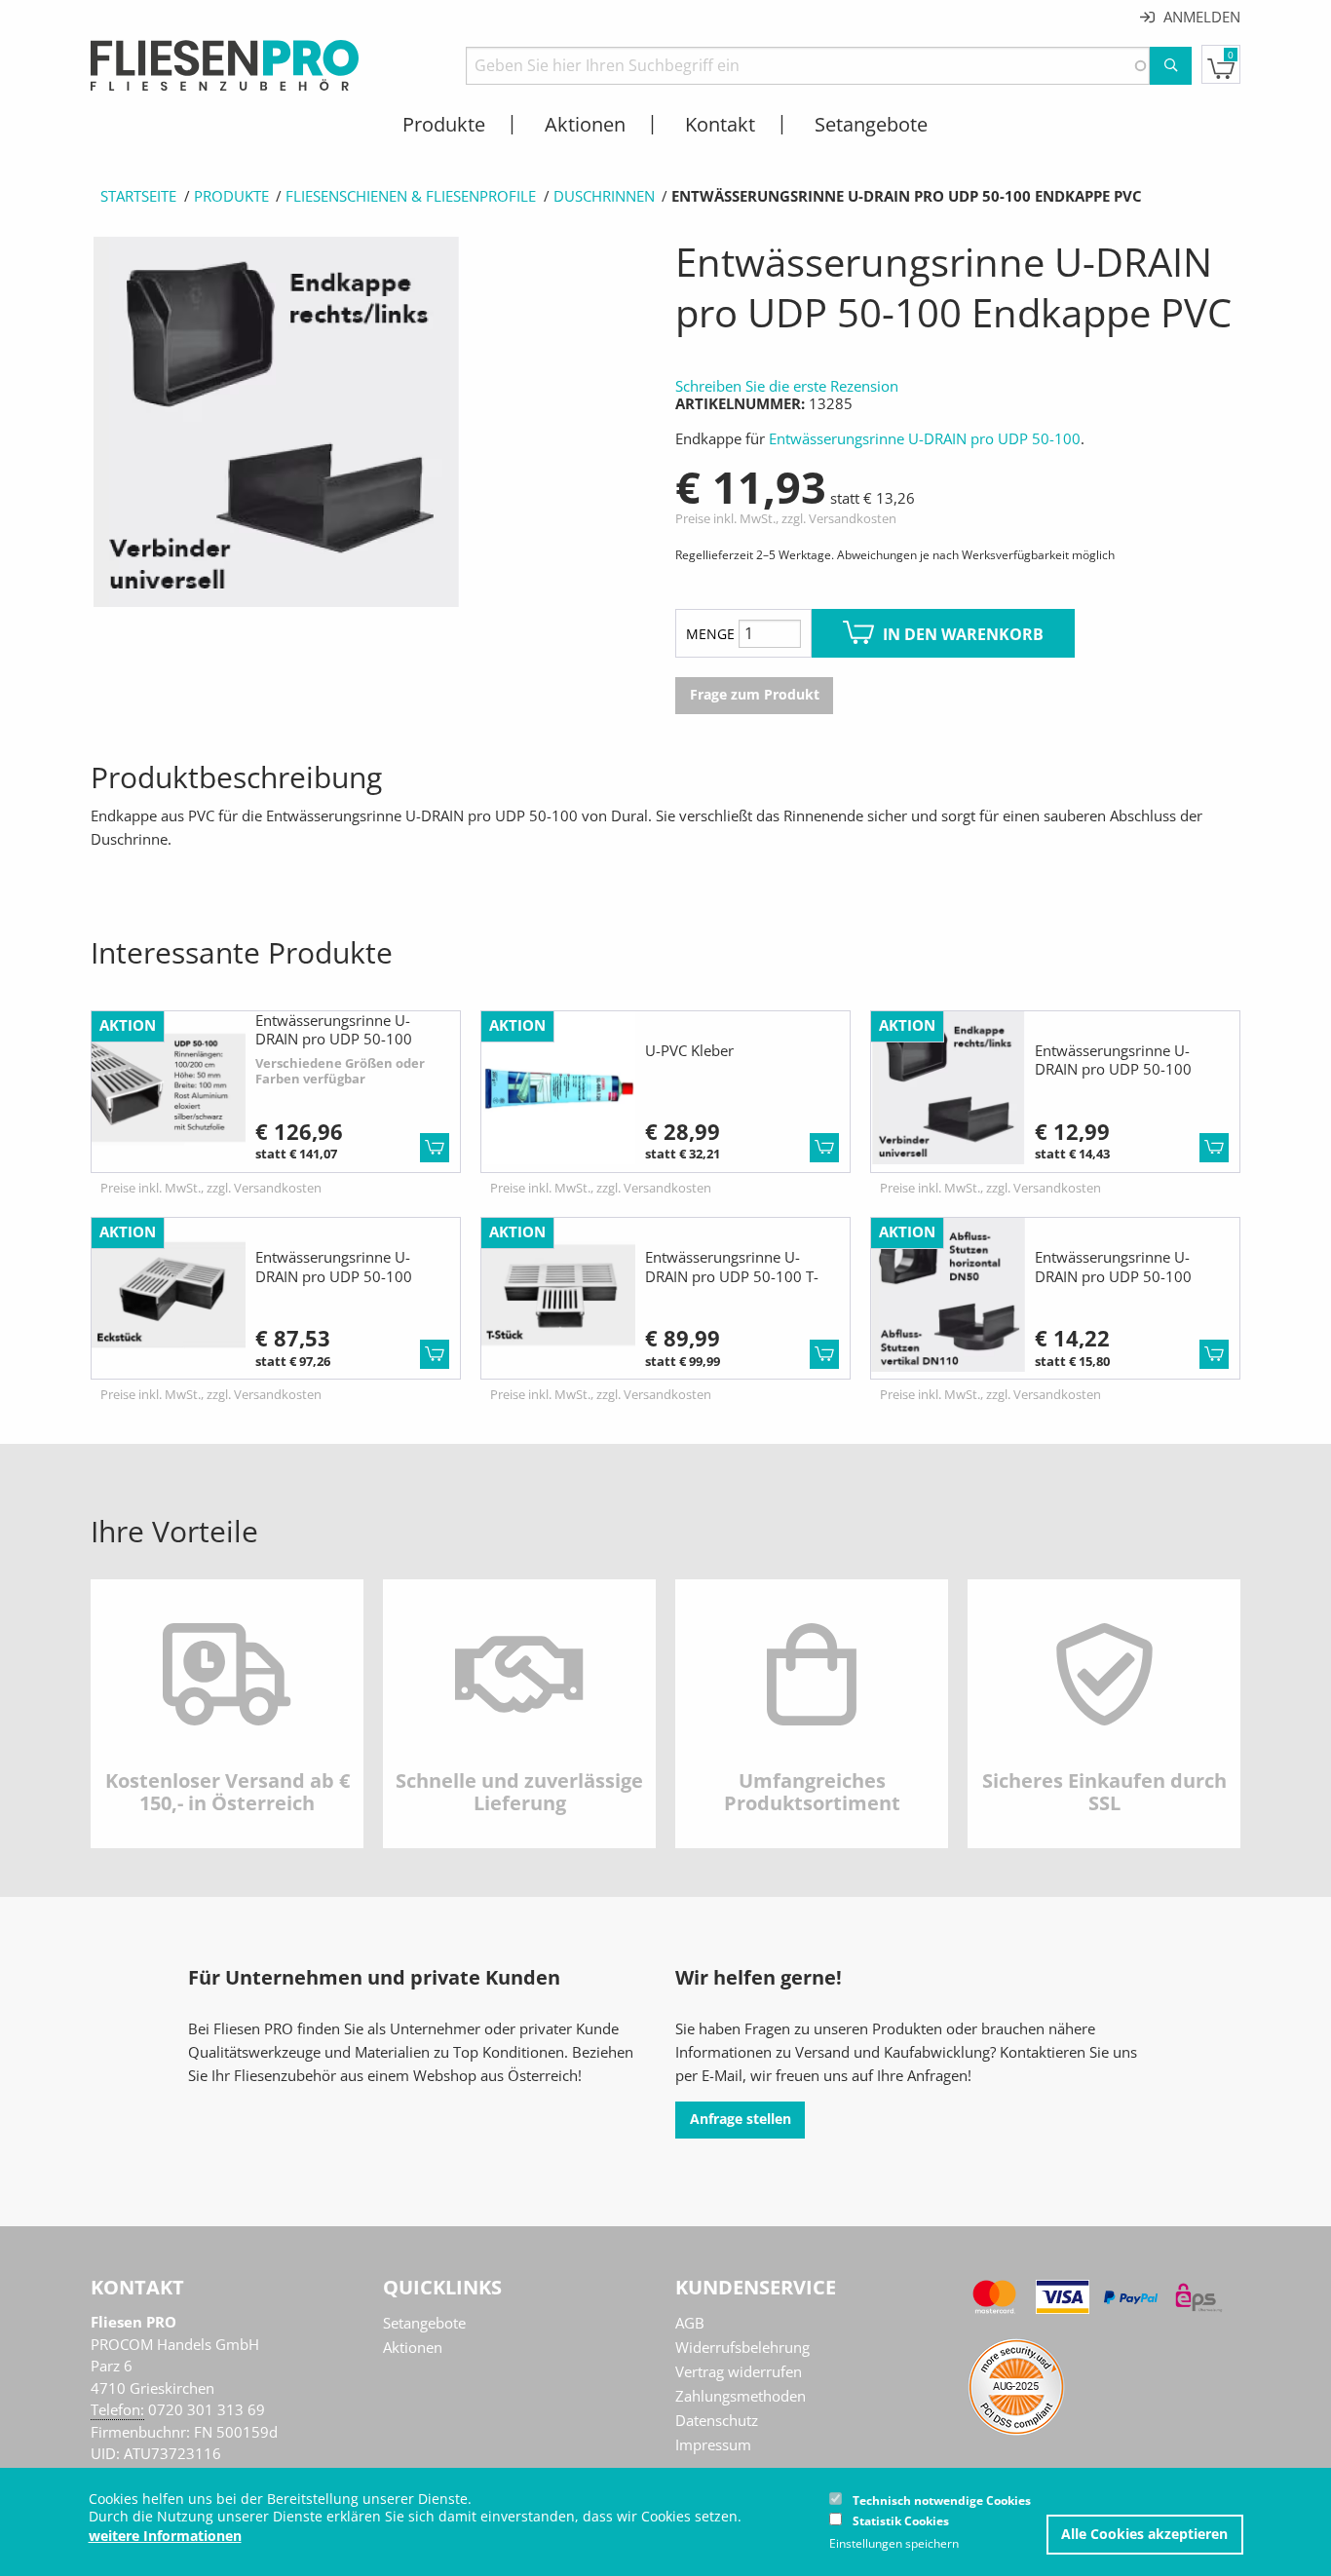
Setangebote (424, 2323)
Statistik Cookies (901, 2521)
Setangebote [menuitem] (871, 124)
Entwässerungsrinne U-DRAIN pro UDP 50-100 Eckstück (334, 1276)
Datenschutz (717, 2420)
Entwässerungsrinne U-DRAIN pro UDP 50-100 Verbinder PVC (1113, 1069)
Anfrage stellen (741, 2119)
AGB (690, 2323)
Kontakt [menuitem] (720, 124)
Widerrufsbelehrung (742, 2347)
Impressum (713, 2444)
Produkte (231, 196)
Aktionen (413, 2347)
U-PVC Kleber (689, 1050)
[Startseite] (225, 63)
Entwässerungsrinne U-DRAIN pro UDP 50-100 (925, 438)
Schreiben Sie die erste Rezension (787, 386)
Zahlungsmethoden (741, 2396)
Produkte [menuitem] (444, 124)
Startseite (138, 196)
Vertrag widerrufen (739, 2371)
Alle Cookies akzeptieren (1144, 2534)
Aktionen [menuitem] (585, 124)
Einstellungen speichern (894, 2544)
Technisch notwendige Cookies (942, 2500)
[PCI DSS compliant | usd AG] (1016, 2385)
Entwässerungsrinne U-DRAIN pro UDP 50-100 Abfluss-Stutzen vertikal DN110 (1113, 1286)
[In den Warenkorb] (435, 1148)
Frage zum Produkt (755, 695)
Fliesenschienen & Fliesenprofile (411, 196)
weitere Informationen (165, 2536)
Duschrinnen (604, 196)
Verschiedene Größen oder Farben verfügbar (340, 1071)
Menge (710, 634)
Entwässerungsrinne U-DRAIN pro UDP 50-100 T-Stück (732, 1276)
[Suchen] (1171, 66)
